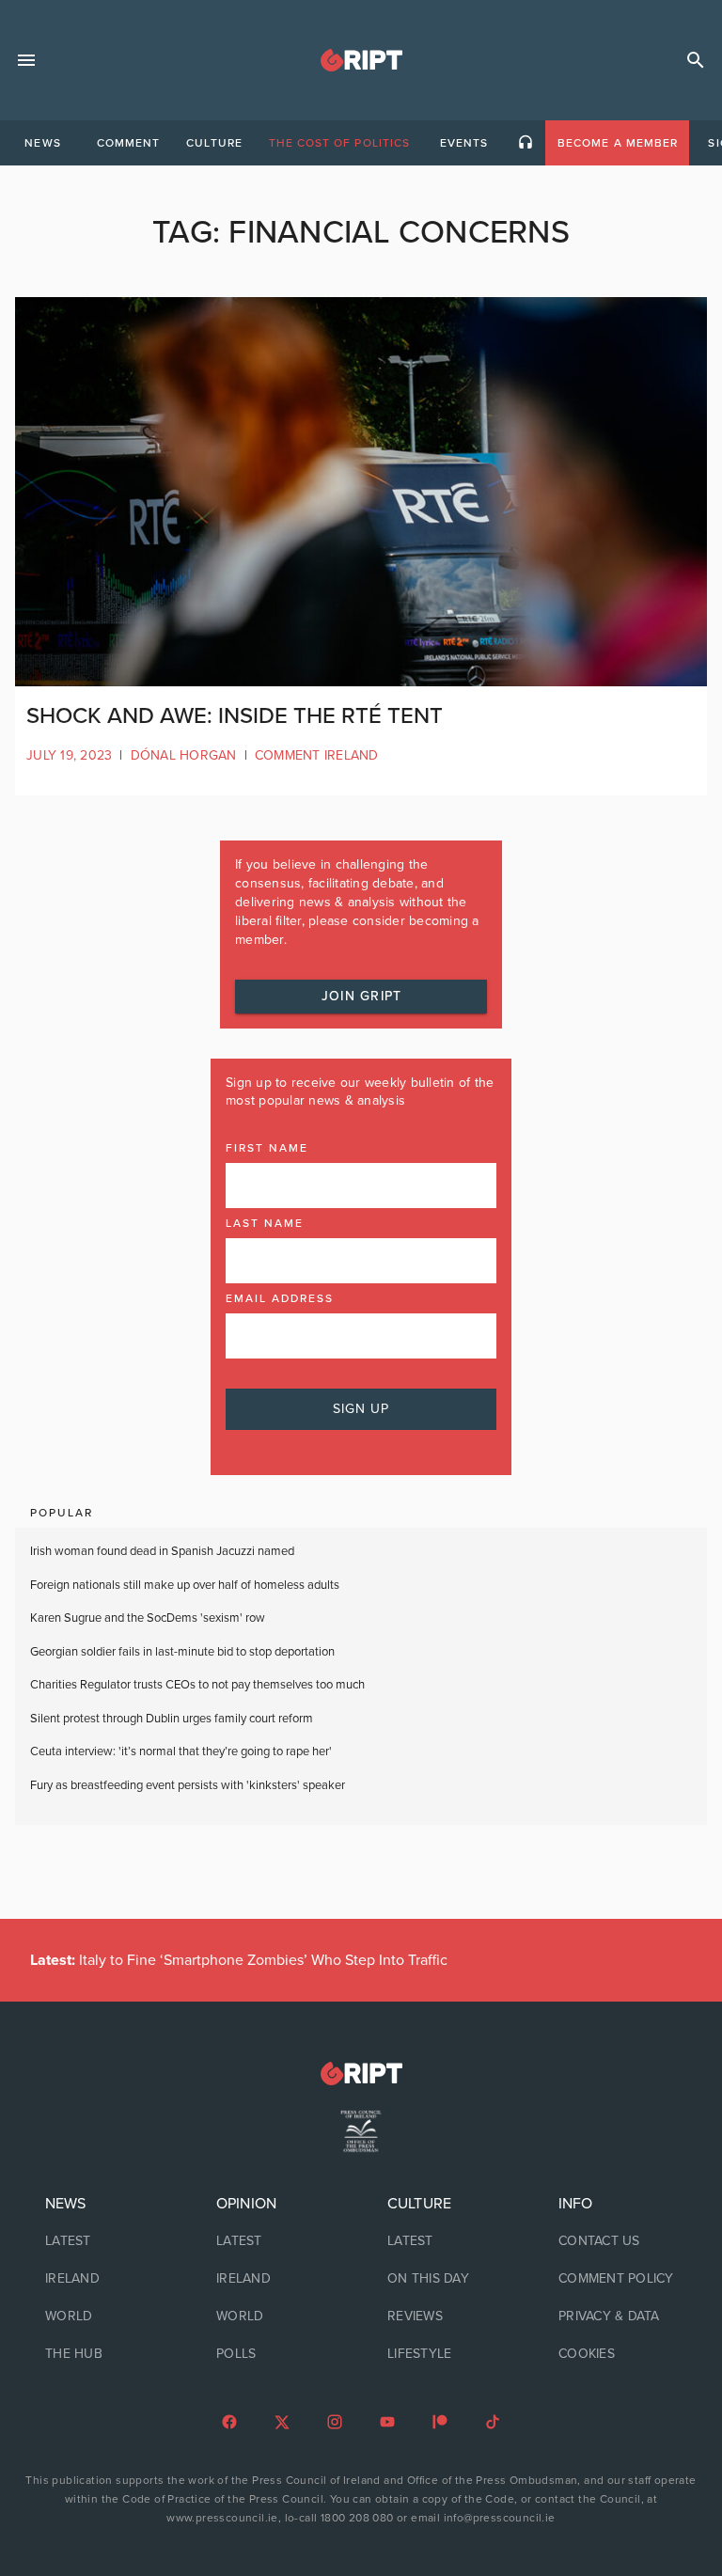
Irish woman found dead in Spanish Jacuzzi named (162, 1551)
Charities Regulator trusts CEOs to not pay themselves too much (197, 1685)
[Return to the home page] (361, 2073)
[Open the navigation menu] (26, 60)
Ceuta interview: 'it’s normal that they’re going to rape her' (181, 1751)
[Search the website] (696, 60)
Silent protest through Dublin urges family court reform (173, 1719)
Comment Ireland (317, 755)
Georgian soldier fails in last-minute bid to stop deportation (184, 1652)
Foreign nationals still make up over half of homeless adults (185, 1585)
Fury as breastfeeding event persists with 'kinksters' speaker (188, 1785)
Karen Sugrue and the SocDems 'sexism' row (148, 1618)
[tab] (42, 143)
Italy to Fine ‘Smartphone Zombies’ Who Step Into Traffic (239, 1960)
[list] (104, 2279)
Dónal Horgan (184, 755)
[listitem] (104, 2241)
